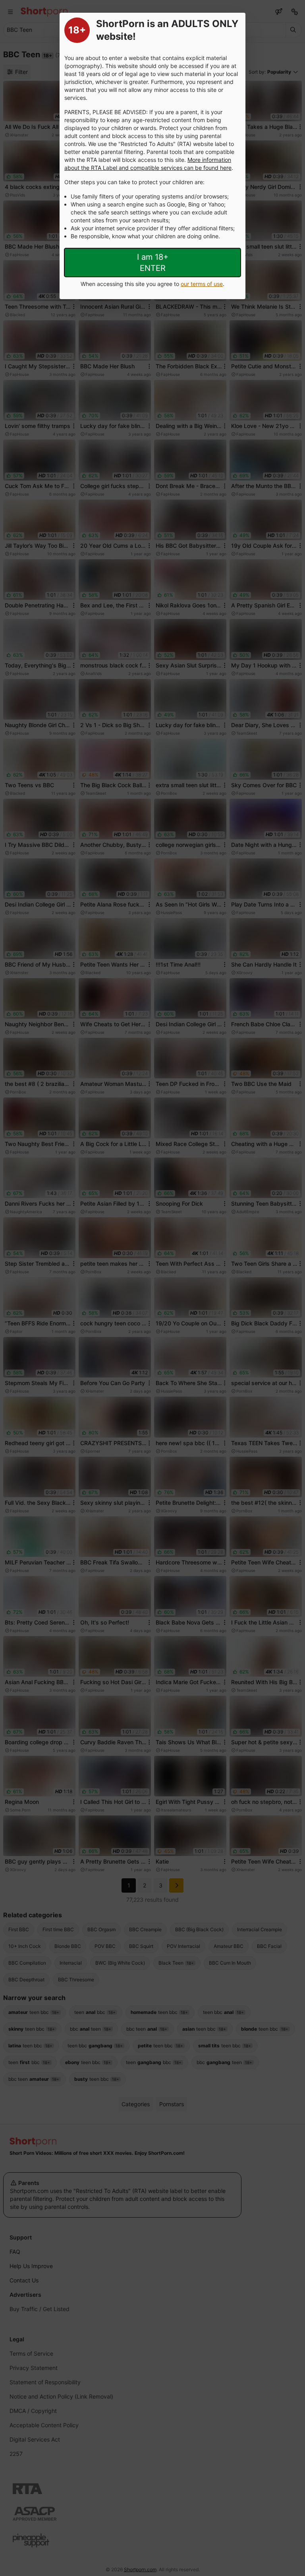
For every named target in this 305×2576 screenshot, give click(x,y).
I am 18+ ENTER (153, 263)
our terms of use (202, 284)
